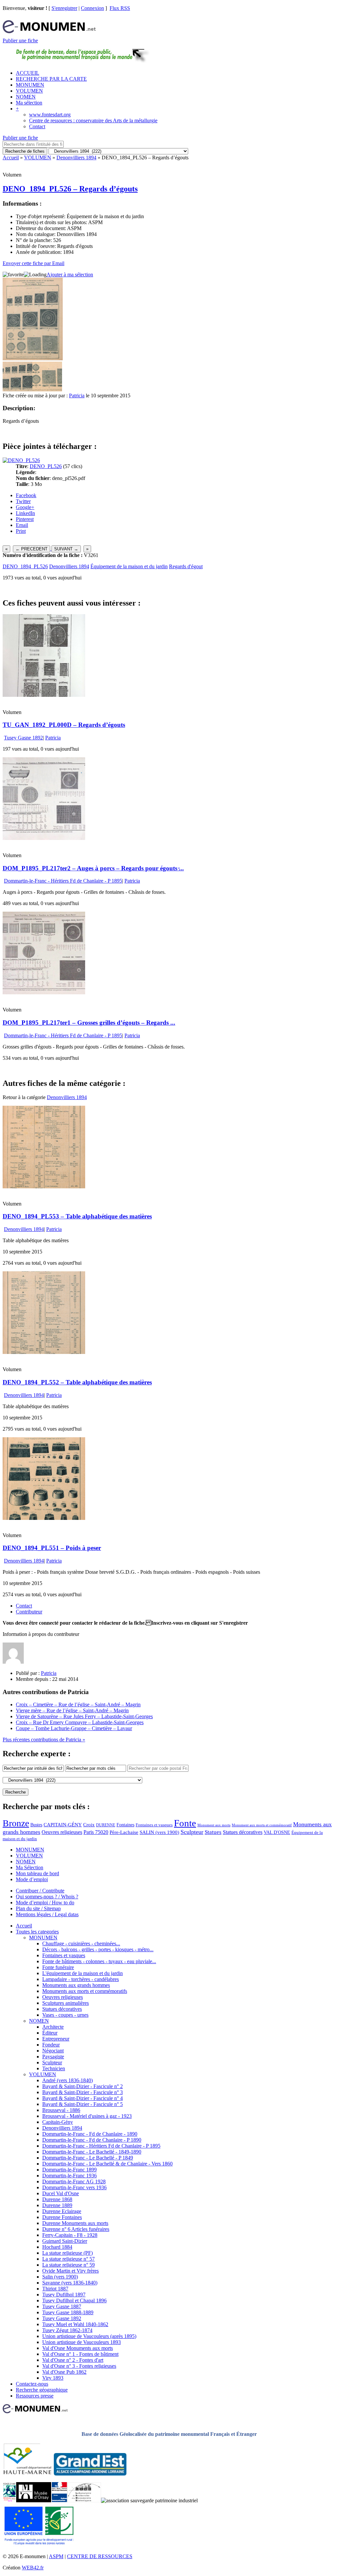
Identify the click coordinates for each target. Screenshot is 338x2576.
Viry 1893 (53, 2378)
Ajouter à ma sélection (70, 275)
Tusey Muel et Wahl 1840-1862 (75, 2324)
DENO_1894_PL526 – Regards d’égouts (70, 189)
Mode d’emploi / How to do (45, 1902)
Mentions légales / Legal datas (47, 1914)
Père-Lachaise (124, 1832)
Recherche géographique (42, 2390)
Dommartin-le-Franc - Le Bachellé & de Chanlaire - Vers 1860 (107, 2164)
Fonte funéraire (58, 1967)
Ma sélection (29, 103)
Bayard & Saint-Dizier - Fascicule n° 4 (83, 2098)
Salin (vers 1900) (60, 2277)
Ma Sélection (30, 1867)
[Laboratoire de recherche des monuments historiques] (84, 2500)
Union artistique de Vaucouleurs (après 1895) (89, 2336)
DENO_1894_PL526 (25, 566)
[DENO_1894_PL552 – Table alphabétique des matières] (44, 1352)
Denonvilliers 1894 (76, 158)
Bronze (16, 1823)
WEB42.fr (33, 2568)
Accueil (11, 158)
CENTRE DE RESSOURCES (100, 2556)
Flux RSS (120, 8)
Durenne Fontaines (62, 2217)
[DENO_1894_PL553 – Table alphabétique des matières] (44, 1187)
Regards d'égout (186, 566)
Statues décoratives (243, 1832)
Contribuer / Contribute (40, 1891)
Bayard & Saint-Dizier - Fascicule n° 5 (83, 2104)
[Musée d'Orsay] (34, 2500)
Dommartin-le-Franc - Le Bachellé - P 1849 (88, 2158)
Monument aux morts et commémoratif (262, 1825)
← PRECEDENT (32, 549)
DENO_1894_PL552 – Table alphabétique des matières (77, 1382)
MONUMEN (30, 85)
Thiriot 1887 (55, 2289)
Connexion (92, 8)
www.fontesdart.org (50, 115)
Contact (37, 126)
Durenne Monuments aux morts (75, 2223)
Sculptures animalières (66, 2003)
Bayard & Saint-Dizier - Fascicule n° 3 (83, 2092)
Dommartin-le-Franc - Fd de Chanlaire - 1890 (90, 2134)
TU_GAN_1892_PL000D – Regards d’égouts (64, 725)
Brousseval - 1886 (61, 2110)
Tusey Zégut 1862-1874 (67, 2330)
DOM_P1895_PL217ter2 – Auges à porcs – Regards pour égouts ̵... (93, 868)
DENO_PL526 (46, 466)
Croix (89, 1825)
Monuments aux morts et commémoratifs (85, 1991)
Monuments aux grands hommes (76, 1985)
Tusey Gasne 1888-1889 (68, 2312)
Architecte (53, 2027)
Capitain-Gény (58, 2122)
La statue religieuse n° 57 (68, 2259)
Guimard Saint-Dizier (65, 2241)
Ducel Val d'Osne (61, 2193)
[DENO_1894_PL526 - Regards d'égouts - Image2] (47, 390)
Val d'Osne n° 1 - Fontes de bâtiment (80, 2354)
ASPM (56, 2556)
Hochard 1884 (57, 2247)
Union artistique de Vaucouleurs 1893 (82, 2342)
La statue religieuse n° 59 (68, 2265)
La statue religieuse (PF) (68, 2253)
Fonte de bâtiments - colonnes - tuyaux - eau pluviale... (99, 1961)
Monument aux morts (214, 1825)
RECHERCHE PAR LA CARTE (51, 79)
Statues (213, 1832)
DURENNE (106, 1825)
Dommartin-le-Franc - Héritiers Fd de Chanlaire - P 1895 (63, 881)
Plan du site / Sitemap (38, 1908)
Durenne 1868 (57, 2199)
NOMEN (26, 97)
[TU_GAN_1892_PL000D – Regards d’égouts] (44, 695)
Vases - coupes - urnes (65, 2015)
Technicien (54, 2068)
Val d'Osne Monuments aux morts (78, 2348)
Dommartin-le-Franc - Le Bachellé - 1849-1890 (92, 2152)
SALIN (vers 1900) (159, 1832)
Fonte (185, 1823)
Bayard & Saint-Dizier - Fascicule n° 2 (83, 2086)
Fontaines (125, 1825)
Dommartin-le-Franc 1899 (69, 2170)
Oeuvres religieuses (62, 1832)
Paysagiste (53, 2057)
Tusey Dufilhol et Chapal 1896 (74, 2300)
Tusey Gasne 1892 (23, 738)
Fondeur (51, 2045)
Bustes (36, 1825)
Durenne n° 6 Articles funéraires (76, 2229)
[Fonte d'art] (9, 2500)
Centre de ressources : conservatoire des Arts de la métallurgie (93, 120)
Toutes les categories (37, 1932)
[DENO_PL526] (21, 460)
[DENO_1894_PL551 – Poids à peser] (44, 1518)
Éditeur (50, 2033)
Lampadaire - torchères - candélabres (81, 1979)
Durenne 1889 (57, 2205)
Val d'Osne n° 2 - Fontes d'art (73, 2360)
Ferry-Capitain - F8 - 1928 (70, 2235)
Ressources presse (35, 2396)
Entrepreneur (56, 2039)
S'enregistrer (64, 8)
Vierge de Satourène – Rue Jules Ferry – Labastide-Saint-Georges (84, 1716)
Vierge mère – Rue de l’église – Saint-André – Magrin (72, 1710)
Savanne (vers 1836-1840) (70, 2283)
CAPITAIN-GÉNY (63, 1824)
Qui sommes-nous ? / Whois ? (47, 1897)
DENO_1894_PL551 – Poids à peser (52, 1548)
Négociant (53, 2051)
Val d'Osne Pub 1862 (64, 2372)
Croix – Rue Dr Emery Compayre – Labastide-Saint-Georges (80, 1722)
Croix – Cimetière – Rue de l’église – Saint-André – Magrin (78, 1704)
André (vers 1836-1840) (68, 2080)
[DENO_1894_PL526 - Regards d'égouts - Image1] (17, 390)
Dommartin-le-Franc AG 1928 (74, 2181)
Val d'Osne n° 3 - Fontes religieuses (79, 2366)
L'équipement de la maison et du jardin (83, 1973)
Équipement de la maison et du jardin (129, 566)
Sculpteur (192, 1832)
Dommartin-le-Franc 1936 (69, 2176)
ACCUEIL (28, 73)
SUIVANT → (66, 549)
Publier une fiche (20, 40)
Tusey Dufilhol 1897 (64, 2295)
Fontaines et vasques (154, 1825)
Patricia (77, 396)
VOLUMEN (29, 91)
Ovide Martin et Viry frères (70, 2271)
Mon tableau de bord (37, 1873)
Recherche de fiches (25, 151)
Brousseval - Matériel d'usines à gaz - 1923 (87, 2116)
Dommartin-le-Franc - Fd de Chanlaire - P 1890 (92, 2140)
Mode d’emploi (32, 1879)
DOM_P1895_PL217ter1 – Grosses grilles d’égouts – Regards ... (89, 1023)
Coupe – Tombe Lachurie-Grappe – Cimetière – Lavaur (74, 1728)
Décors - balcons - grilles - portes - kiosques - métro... (98, 1949)
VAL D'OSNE (277, 1832)
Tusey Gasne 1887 (62, 2306)
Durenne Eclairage (62, 2211)
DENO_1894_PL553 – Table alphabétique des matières (77, 1216)
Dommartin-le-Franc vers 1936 (74, 2187)
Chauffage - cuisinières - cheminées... (81, 1943)
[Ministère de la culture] (59, 2500)
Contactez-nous (32, 2384)
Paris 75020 (96, 1832)
